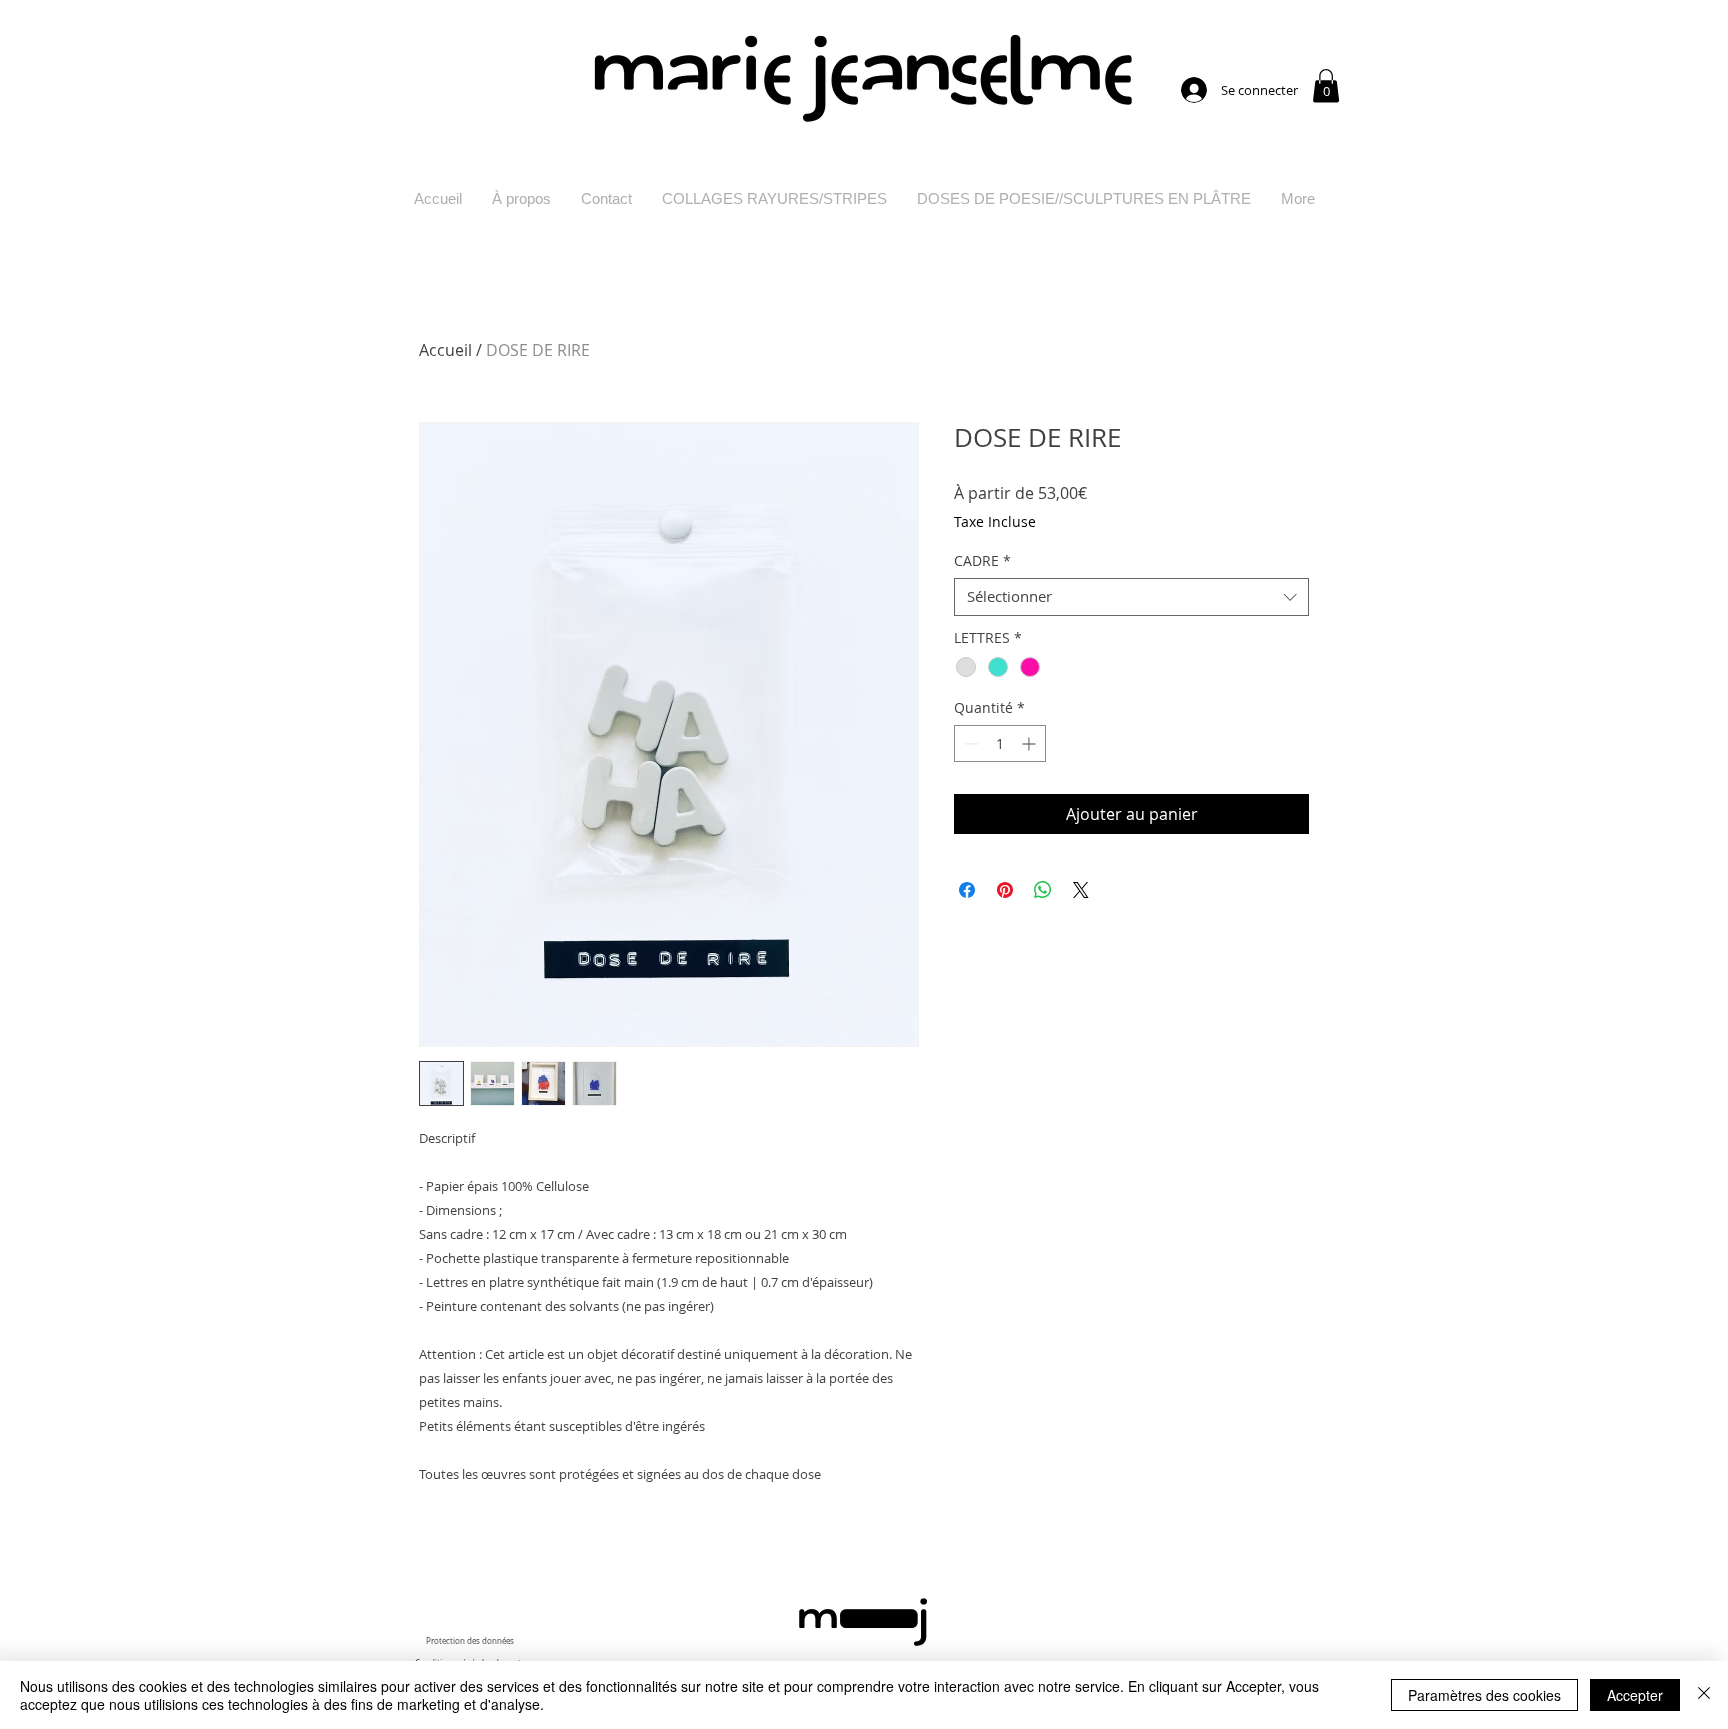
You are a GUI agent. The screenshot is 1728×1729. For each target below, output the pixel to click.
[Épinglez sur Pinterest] (1005, 890)
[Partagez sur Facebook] (967, 890)
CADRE (982, 561)
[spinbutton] (1000, 743)
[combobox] (1131, 597)
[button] (1326, 85)
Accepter (1635, 1695)
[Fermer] (1704, 1695)
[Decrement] (969, 743)
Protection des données (470, 1641)
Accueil (445, 350)
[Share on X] (1081, 890)
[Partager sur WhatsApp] (1043, 890)
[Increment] (1030, 743)
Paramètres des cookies (1484, 1695)
